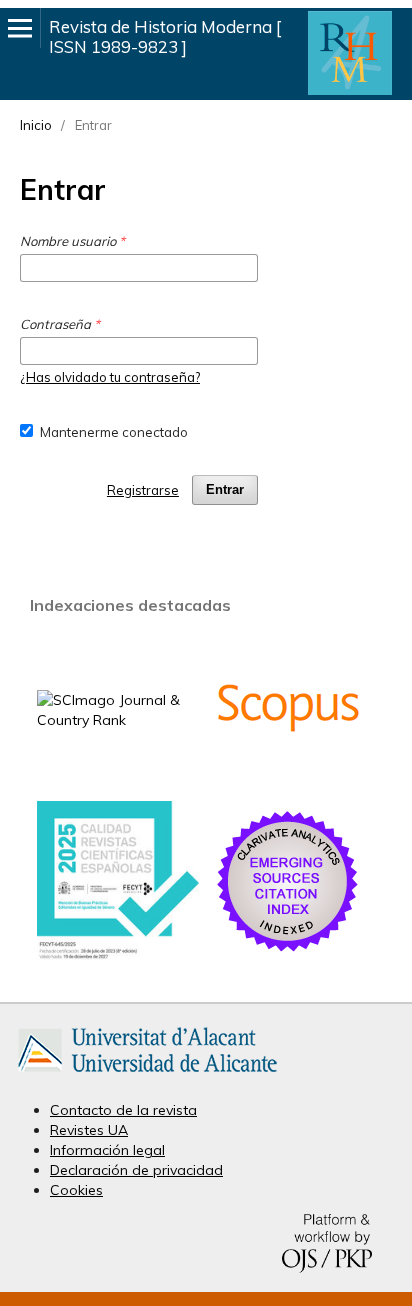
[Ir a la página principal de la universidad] (147, 1076)
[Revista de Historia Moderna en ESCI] (288, 951)
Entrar (225, 489)
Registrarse (143, 490)
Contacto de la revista (123, 1110)
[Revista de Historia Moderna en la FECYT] (118, 955)
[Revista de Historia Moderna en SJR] (118, 720)
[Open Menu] (20, 28)
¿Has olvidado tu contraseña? (110, 377)
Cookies (76, 1190)
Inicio (36, 125)
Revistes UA (89, 1130)
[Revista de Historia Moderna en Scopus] (288, 777)
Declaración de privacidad (136, 1170)
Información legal (107, 1150)
